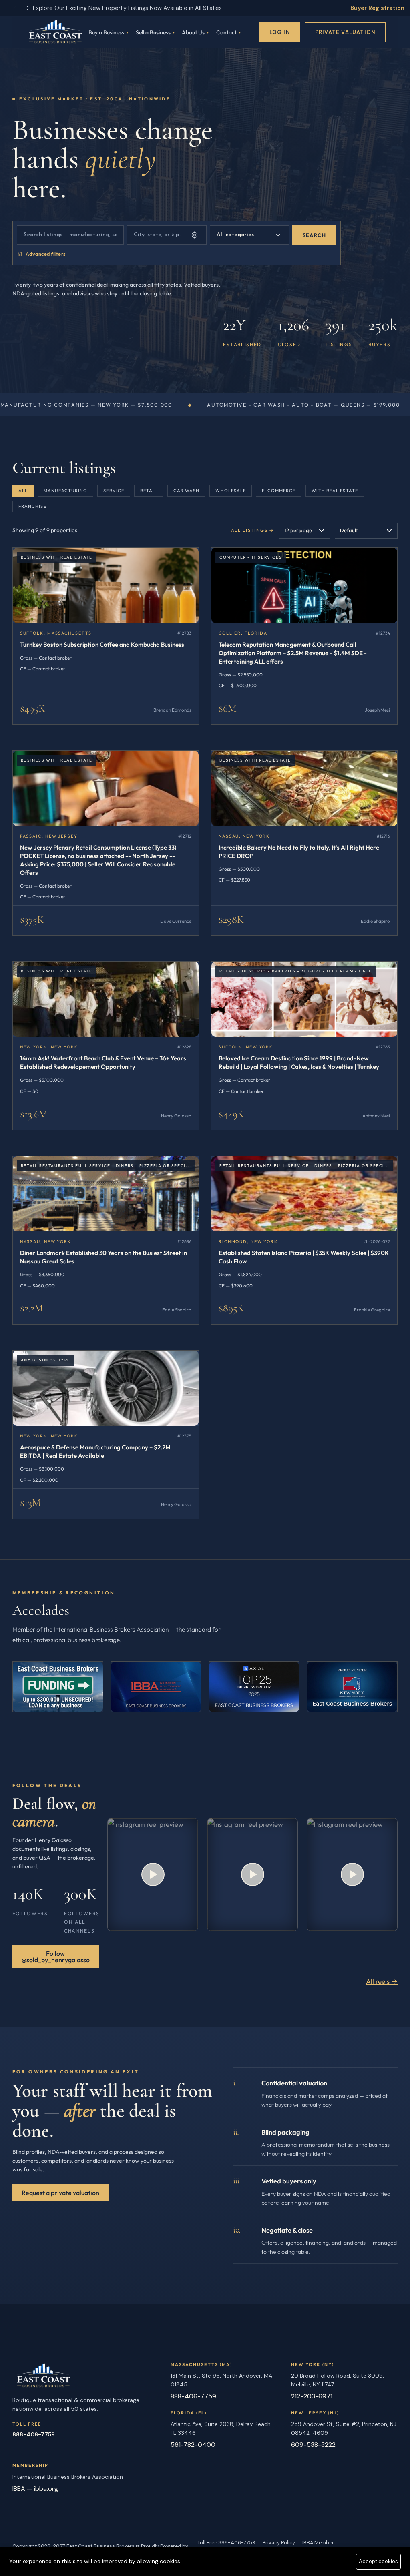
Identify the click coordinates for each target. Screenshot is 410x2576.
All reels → (382, 1981)
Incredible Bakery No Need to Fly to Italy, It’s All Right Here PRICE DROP (299, 852)
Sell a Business (153, 32)
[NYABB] (156, 1687)
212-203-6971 (312, 2396)
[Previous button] (26, 8)
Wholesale (231, 491)
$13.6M (34, 1114)
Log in (280, 32)
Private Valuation (345, 32)
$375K (32, 919)
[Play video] (153, 1875)
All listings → (253, 530)
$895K (231, 1308)
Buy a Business (106, 32)
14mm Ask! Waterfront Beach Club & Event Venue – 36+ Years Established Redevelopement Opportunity (103, 1062)
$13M (30, 1502)
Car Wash (187, 491)
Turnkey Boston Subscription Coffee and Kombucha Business (102, 645)
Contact (226, 32)
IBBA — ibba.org (35, 2489)
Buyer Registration (377, 8)
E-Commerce (279, 491)
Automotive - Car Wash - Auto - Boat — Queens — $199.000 (113, 405)
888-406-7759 (34, 2434)
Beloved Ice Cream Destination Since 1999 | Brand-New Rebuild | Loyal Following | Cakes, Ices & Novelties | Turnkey (299, 1062)
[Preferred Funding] (58, 1687)
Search (314, 235)
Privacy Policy (279, 2543)
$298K (231, 919)
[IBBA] (254, 1687)
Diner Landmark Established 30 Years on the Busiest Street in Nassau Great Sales (104, 1257)
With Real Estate (335, 491)
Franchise (32, 506)
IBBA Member (318, 2543)
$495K (33, 708)
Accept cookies (378, 2561)
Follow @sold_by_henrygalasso (56, 1957)
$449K (231, 1114)
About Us (193, 32)
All (23, 491)
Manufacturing (65, 491)
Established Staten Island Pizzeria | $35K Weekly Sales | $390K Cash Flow (304, 1257)
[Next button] (17, 8)
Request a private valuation (60, 2193)
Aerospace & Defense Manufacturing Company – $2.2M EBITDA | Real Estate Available (95, 1451)
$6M (228, 708)
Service (114, 491)
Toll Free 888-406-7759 (226, 2543)
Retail (149, 491)
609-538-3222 (313, 2445)
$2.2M (32, 1308)
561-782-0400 (193, 2445)
